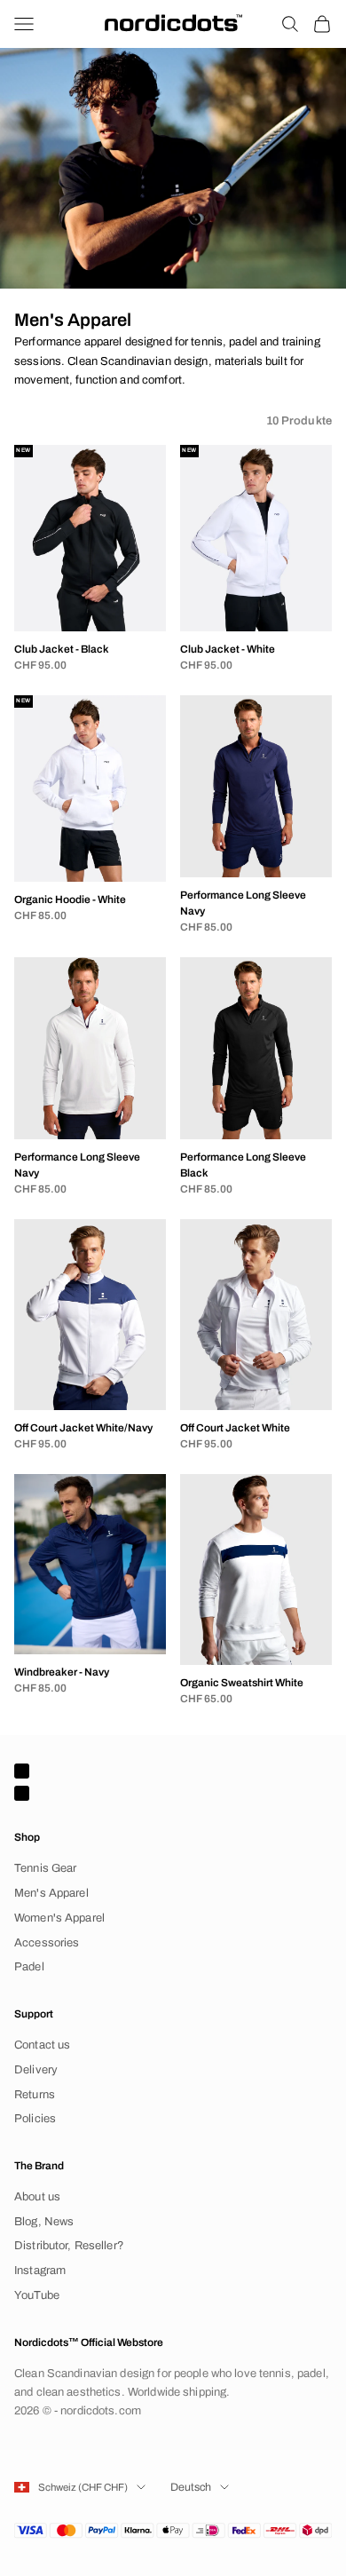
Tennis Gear (45, 1868)
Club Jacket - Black (62, 649)
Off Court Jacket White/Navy (83, 1428)
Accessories (47, 1943)
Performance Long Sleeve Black (243, 1165)
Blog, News (44, 2222)
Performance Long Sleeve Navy (243, 903)
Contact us (42, 2045)
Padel (29, 1967)
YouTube (37, 2295)
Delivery (36, 2070)
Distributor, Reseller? (69, 2246)
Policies (35, 2119)
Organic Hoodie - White (70, 900)
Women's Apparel (59, 1918)
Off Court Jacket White (235, 1428)
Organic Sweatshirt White (242, 1683)
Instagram (40, 2271)
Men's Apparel (51, 1893)
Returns (35, 2095)
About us (37, 2197)
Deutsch (191, 2487)
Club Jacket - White (228, 649)
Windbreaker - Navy (62, 1672)
